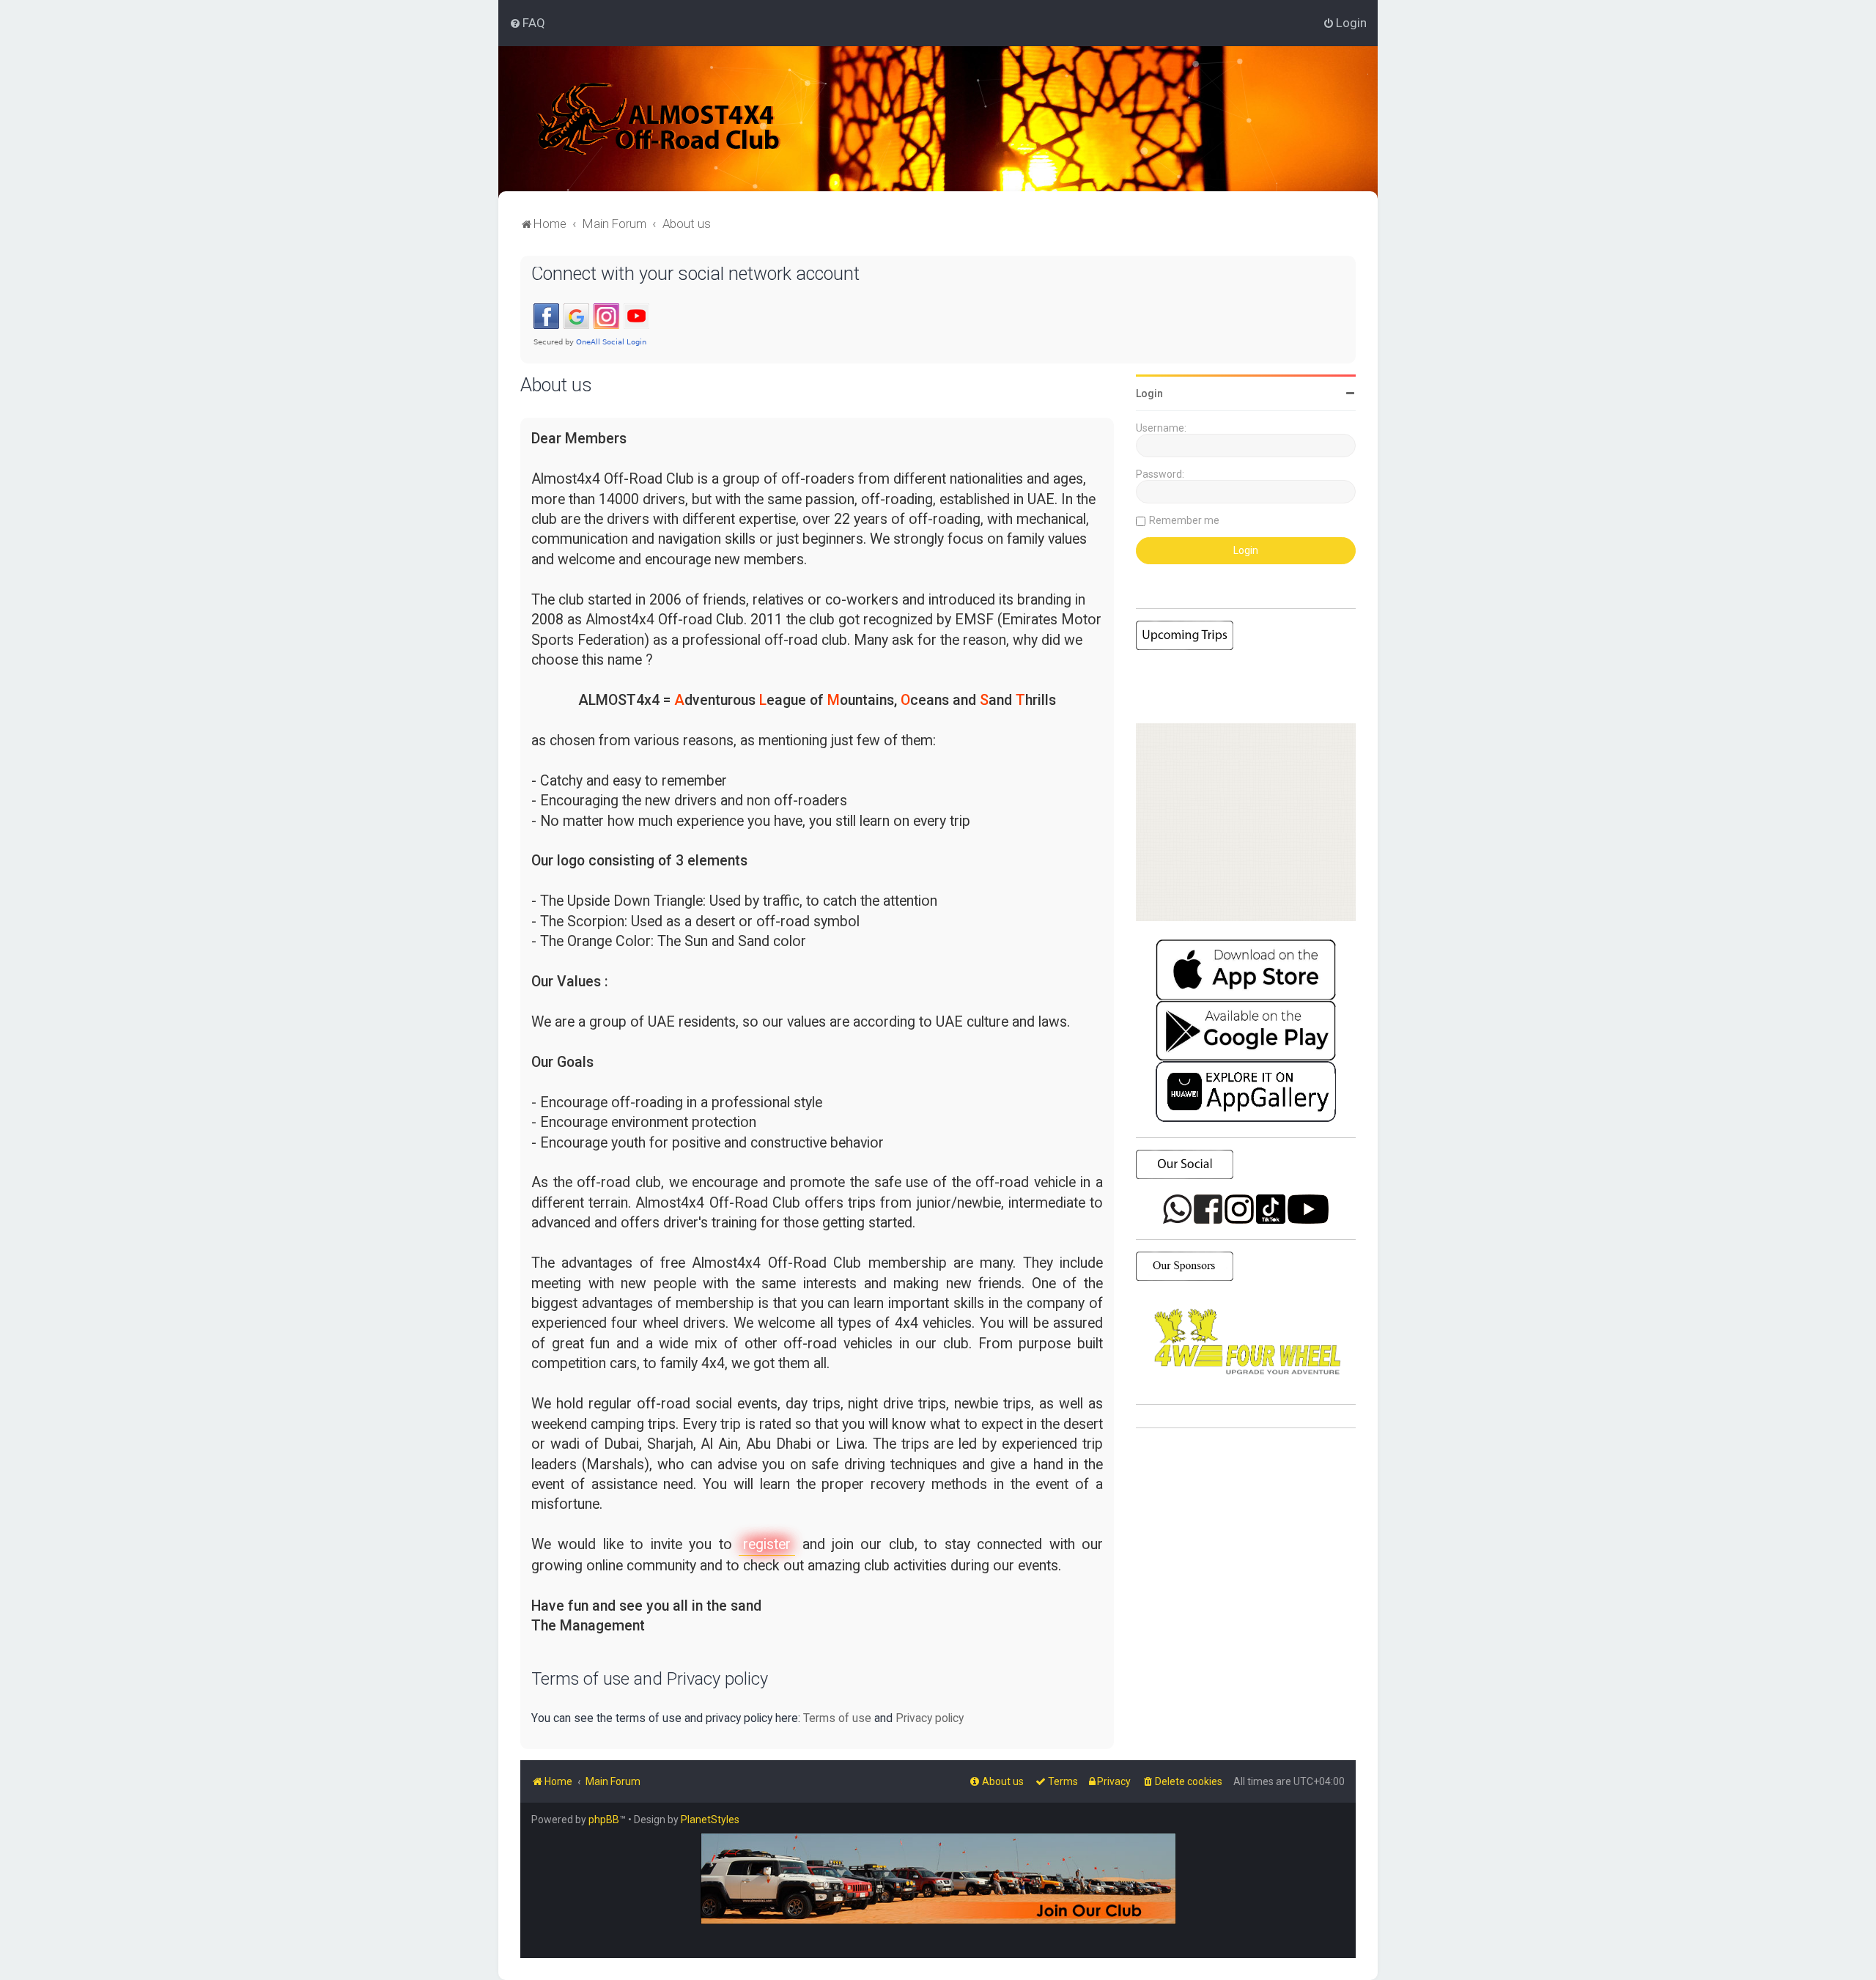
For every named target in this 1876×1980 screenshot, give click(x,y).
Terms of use (837, 1718)
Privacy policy (930, 1718)
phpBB (604, 1820)
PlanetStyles (710, 1820)
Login (1149, 394)
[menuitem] (527, 23)
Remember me (1184, 520)
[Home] (659, 119)
